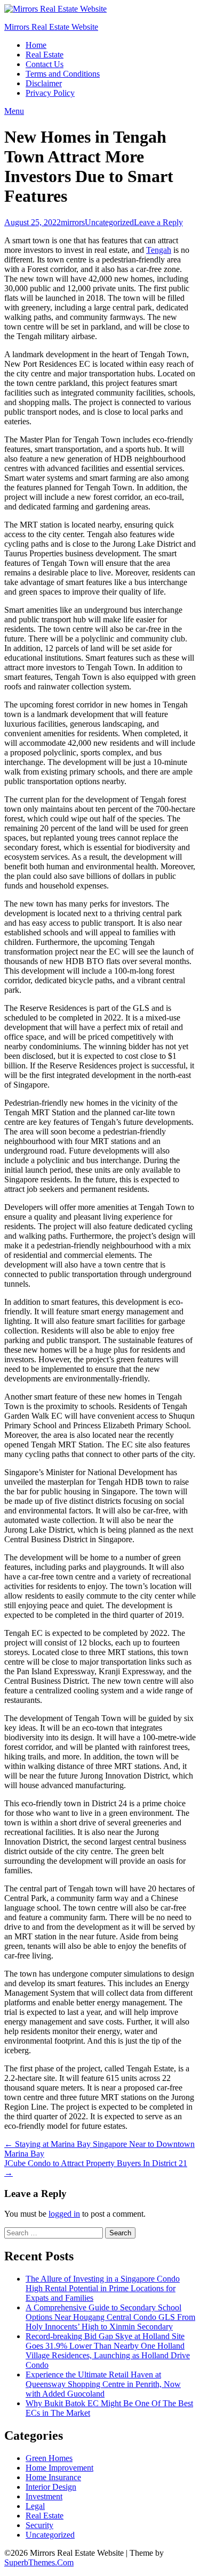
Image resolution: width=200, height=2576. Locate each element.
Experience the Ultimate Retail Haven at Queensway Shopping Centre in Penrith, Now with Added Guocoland (103, 2384)
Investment (44, 2496)
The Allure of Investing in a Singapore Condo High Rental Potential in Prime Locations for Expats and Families (103, 2288)
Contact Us (45, 64)
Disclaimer (44, 83)
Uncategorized (109, 222)
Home (36, 45)
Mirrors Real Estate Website (51, 27)
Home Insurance (53, 2477)
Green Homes (49, 2458)
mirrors (73, 222)
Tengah (159, 250)
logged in (64, 2214)
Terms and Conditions (63, 74)
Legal (35, 2506)
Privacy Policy (50, 93)
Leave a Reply (158, 222)
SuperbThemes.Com (39, 2562)
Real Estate (45, 55)
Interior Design (51, 2487)
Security (39, 2525)
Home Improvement (59, 2468)
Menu (14, 111)
